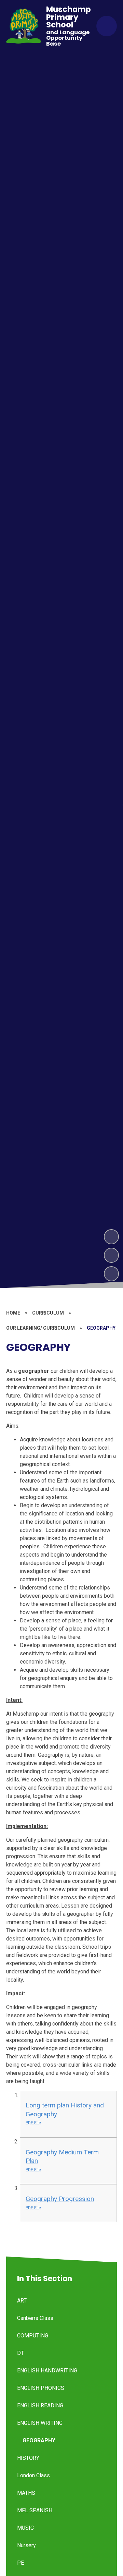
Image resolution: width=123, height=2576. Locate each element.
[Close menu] (107, 26)
